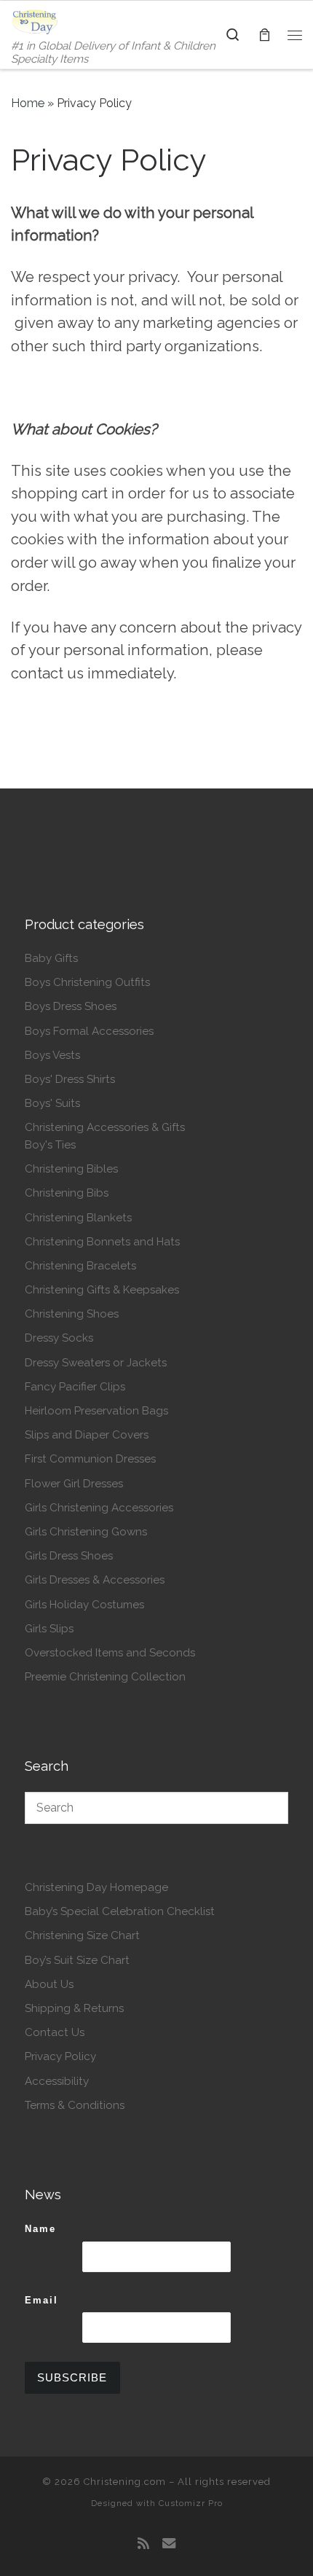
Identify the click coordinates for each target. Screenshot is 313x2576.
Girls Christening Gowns (86, 1532)
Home (28, 103)
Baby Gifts (51, 958)
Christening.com (125, 2482)
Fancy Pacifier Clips (75, 1387)
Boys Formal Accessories (89, 1031)
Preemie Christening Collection (105, 1677)
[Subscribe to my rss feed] (143, 2544)
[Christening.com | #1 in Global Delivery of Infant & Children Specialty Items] (35, 20)
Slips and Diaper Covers (87, 1435)
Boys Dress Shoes (71, 1006)
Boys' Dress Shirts (70, 1079)
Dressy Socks (59, 1338)
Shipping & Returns (74, 2008)
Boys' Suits (52, 1103)
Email (41, 2300)
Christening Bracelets (80, 1266)
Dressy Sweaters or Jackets (96, 1363)
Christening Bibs (67, 1193)
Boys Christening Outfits (87, 982)
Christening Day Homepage (96, 1887)
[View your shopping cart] (264, 35)
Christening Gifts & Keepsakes (102, 1290)
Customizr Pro (191, 2503)
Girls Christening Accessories (99, 1508)
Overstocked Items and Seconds (110, 1653)
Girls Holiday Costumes (84, 1605)
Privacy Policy (60, 2056)
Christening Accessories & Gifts (105, 1127)
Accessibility (57, 2081)
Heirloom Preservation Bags (96, 1411)
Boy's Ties (50, 1145)
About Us (49, 1984)
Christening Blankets (78, 1218)
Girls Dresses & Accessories (95, 1580)
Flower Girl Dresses (74, 1484)
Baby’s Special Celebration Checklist (120, 1911)
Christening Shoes (72, 1314)
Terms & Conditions (75, 2105)
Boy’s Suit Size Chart (77, 1960)
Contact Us (55, 2032)
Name (40, 2229)
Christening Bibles (71, 1169)
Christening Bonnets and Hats (102, 1242)
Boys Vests (52, 1055)
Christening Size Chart (82, 1935)
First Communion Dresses (90, 1459)
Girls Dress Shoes (69, 1556)
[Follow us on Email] (169, 2544)
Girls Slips (49, 1629)
